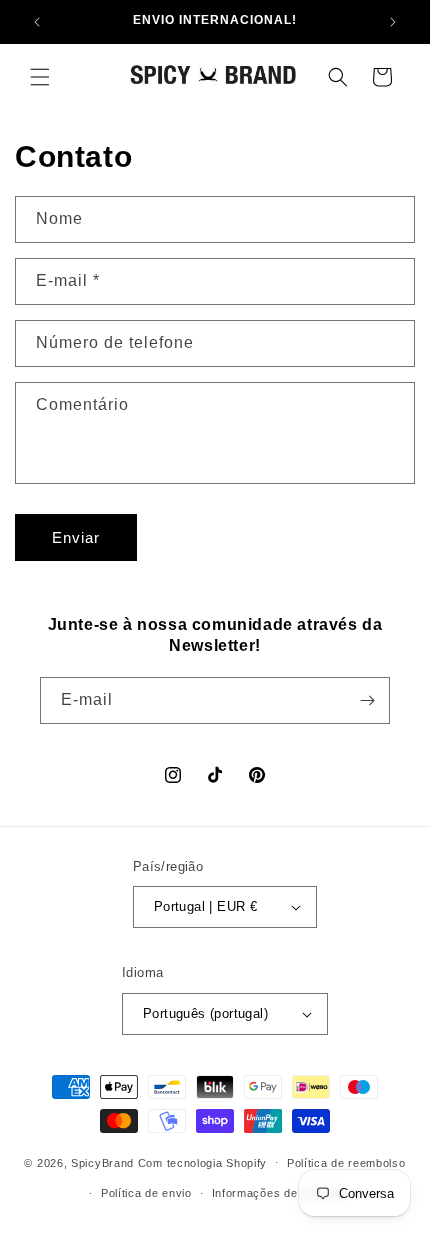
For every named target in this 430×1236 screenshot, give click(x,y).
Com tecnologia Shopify (202, 1162)
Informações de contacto (280, 1193)
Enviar (76, 537)
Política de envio (146, 1193)
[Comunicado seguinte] (393, 22)
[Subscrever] (367, 700)
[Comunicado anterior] (37, 22)
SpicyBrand (102, 1162)
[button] (40, 77)
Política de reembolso (346, 1163)
